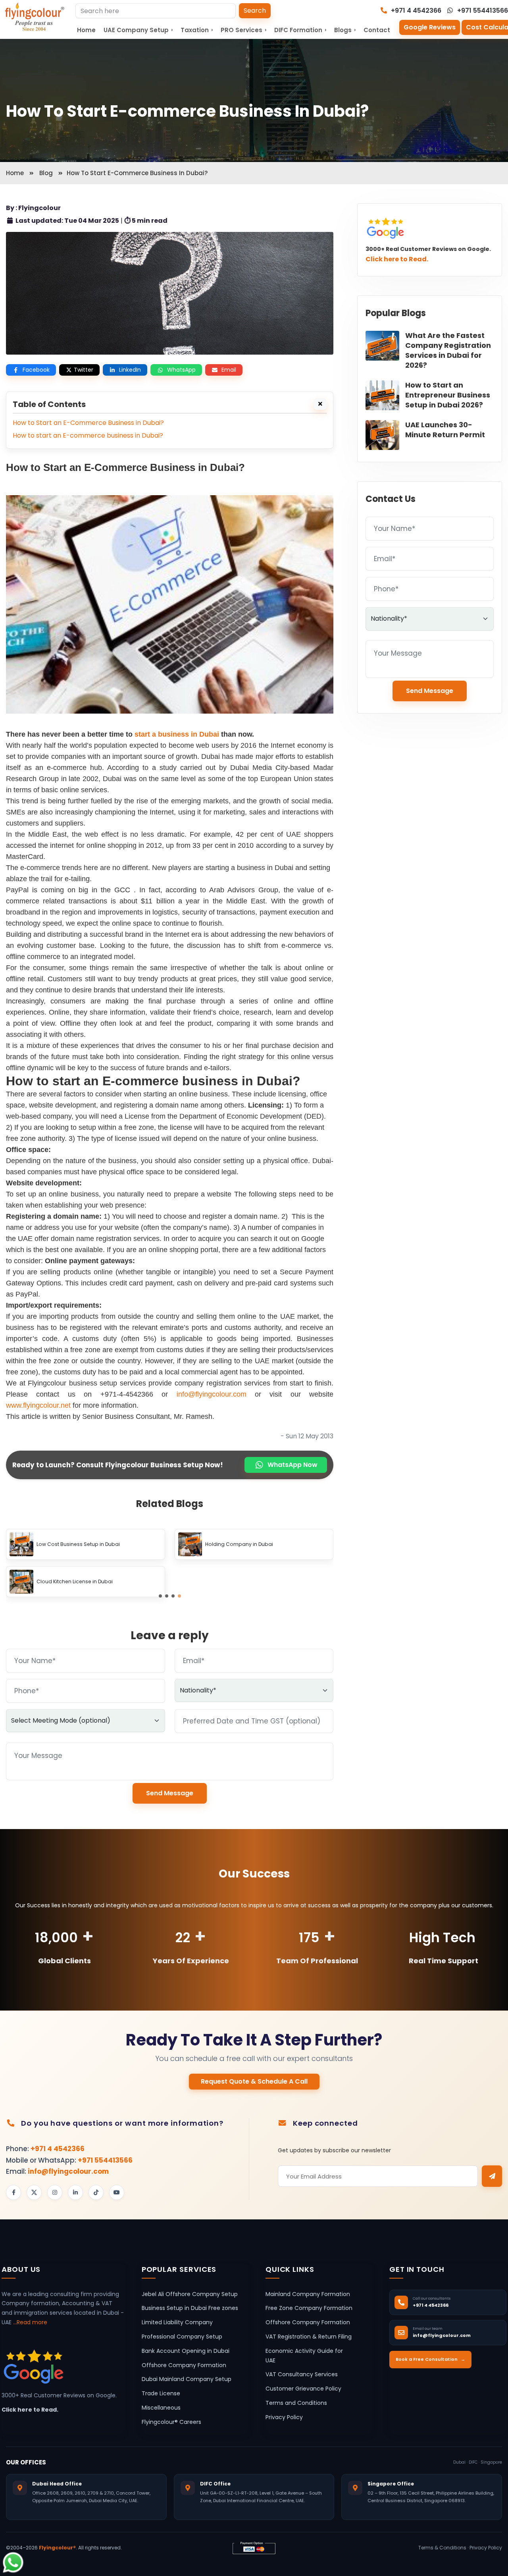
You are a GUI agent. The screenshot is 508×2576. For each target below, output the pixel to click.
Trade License (161, 2393)
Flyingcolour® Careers (171, 2422)
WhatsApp (181, 370)
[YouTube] (117, 2192)
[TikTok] (96, 2192)
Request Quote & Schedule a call (254, 2081)
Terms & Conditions (442, 2548)
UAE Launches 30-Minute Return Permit (445, 430)
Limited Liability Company (177, 2322)
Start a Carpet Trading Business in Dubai (255, 1582)
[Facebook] (13, 2192)
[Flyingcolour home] (35, 17)
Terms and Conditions (296, 2403)
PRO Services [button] (243, 30)
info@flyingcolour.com (212, 1394)
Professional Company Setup (182, 2337)
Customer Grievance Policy (303, 2389)
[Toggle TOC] (320, 404)
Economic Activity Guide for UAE (304, 2356)
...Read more (30, 2322)
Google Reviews (430, 27)
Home (86, 30)
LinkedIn (130, 370)
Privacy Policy (284, 2417)
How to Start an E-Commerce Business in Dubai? (88, 423)
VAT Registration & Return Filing (309, 2337)
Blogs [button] (345, 30)
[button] (160, 1596)
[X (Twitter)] (34, 2192)
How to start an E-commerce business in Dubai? (88, 435)
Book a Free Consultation (430, 2359)
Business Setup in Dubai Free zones (190, 2308)
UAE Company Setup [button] (138, 30)
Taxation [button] (197, 30)
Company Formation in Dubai (74, 1582)
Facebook (36, 370)
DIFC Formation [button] (300, 30)
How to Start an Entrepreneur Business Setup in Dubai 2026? (448, 395)
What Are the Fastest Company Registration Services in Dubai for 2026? (448, 350)
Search (255, 11)
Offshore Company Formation (184, 2365)
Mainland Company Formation (308, 2294)
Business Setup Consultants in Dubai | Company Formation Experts (97, 1544)
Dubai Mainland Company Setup (187, 2379)
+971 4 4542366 (415, 11)
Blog (46, 173)
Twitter (84, 370)
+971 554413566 (482, 11)
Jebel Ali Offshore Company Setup (190, 2294)
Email (229, 370)
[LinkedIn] (75, 2192)
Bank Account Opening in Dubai (186, 2351)
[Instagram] (55, 2192)
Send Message (170, 1793)
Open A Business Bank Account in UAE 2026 (258, 1545)
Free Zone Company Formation (309, 2308)
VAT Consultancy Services (302, 2374)
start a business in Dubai (177, 734)
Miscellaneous (161, 2408)
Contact (377, 30)
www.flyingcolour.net (38, 1405)
